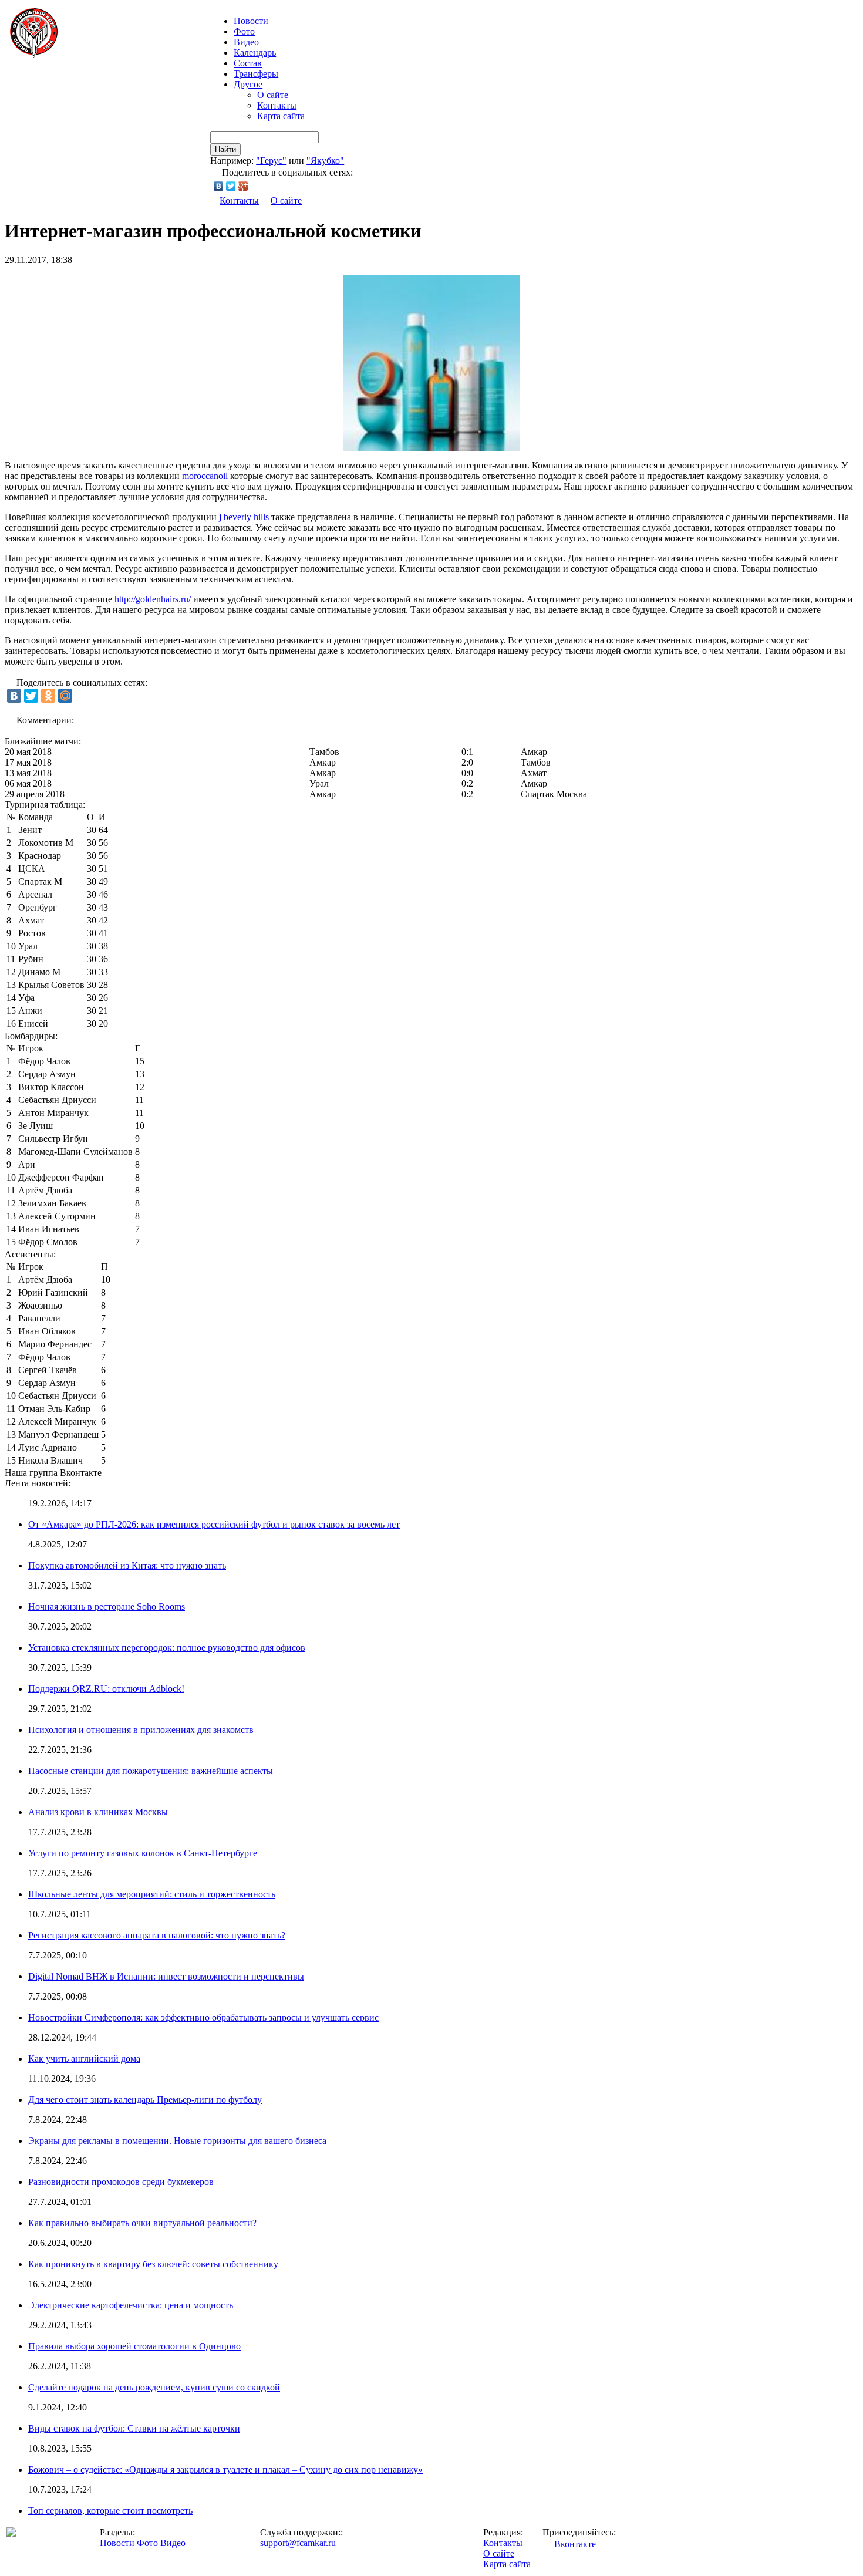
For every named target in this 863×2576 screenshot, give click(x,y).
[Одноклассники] (48, 696)
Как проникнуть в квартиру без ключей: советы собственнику (153, 2264)
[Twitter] (231, 186)
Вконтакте (575, 2544)
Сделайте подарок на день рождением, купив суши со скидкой (154, 2387)
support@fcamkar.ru (298, 2543)
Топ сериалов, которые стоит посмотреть (110, 2511)
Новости (117, 2543)
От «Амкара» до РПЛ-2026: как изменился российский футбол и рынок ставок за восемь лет (214, 1524)
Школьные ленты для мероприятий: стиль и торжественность (152, 1894)
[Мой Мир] (65, 696)
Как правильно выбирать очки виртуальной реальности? (142, 2223)
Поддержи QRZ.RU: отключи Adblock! (106, 1689)
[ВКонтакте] (219, 186)
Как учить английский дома (84, 2059)
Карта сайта (281, 116)
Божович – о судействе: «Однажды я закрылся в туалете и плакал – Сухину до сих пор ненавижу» (225, 2469)
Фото (244, 31)
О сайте (273, 95)
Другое (248, 84)
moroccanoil (205, 476)
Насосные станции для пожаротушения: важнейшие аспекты (151, 1771)
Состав (248, 63)
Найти (225, 149)
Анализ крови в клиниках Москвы (98, 1812)
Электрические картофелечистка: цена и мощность (131, 2305)
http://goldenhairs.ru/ (153, 599)
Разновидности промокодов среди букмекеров (121, 2182)
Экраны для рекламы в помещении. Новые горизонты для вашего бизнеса (177, 2141)
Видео (246, 42)
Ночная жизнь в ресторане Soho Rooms (107, 1606)
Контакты (277, 105)
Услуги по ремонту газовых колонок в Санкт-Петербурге (143, 1853)
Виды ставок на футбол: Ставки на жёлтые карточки (134, 2428)
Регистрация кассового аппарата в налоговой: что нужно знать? (157, 1935)
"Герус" (271, 161)
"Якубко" (325, 161)
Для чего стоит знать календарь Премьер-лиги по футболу (145, 2100)
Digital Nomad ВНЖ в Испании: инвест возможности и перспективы (166, 1976)
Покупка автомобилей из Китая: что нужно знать (127, 1565)
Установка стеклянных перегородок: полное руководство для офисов (167, 1648)
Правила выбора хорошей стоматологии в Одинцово (134, 2346)
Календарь (255, 53)
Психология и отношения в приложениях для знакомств (141, 1730)
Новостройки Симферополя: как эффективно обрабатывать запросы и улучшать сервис (203, 2017)
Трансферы (256, 74)
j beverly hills (244, 517)
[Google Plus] (243, 186)
